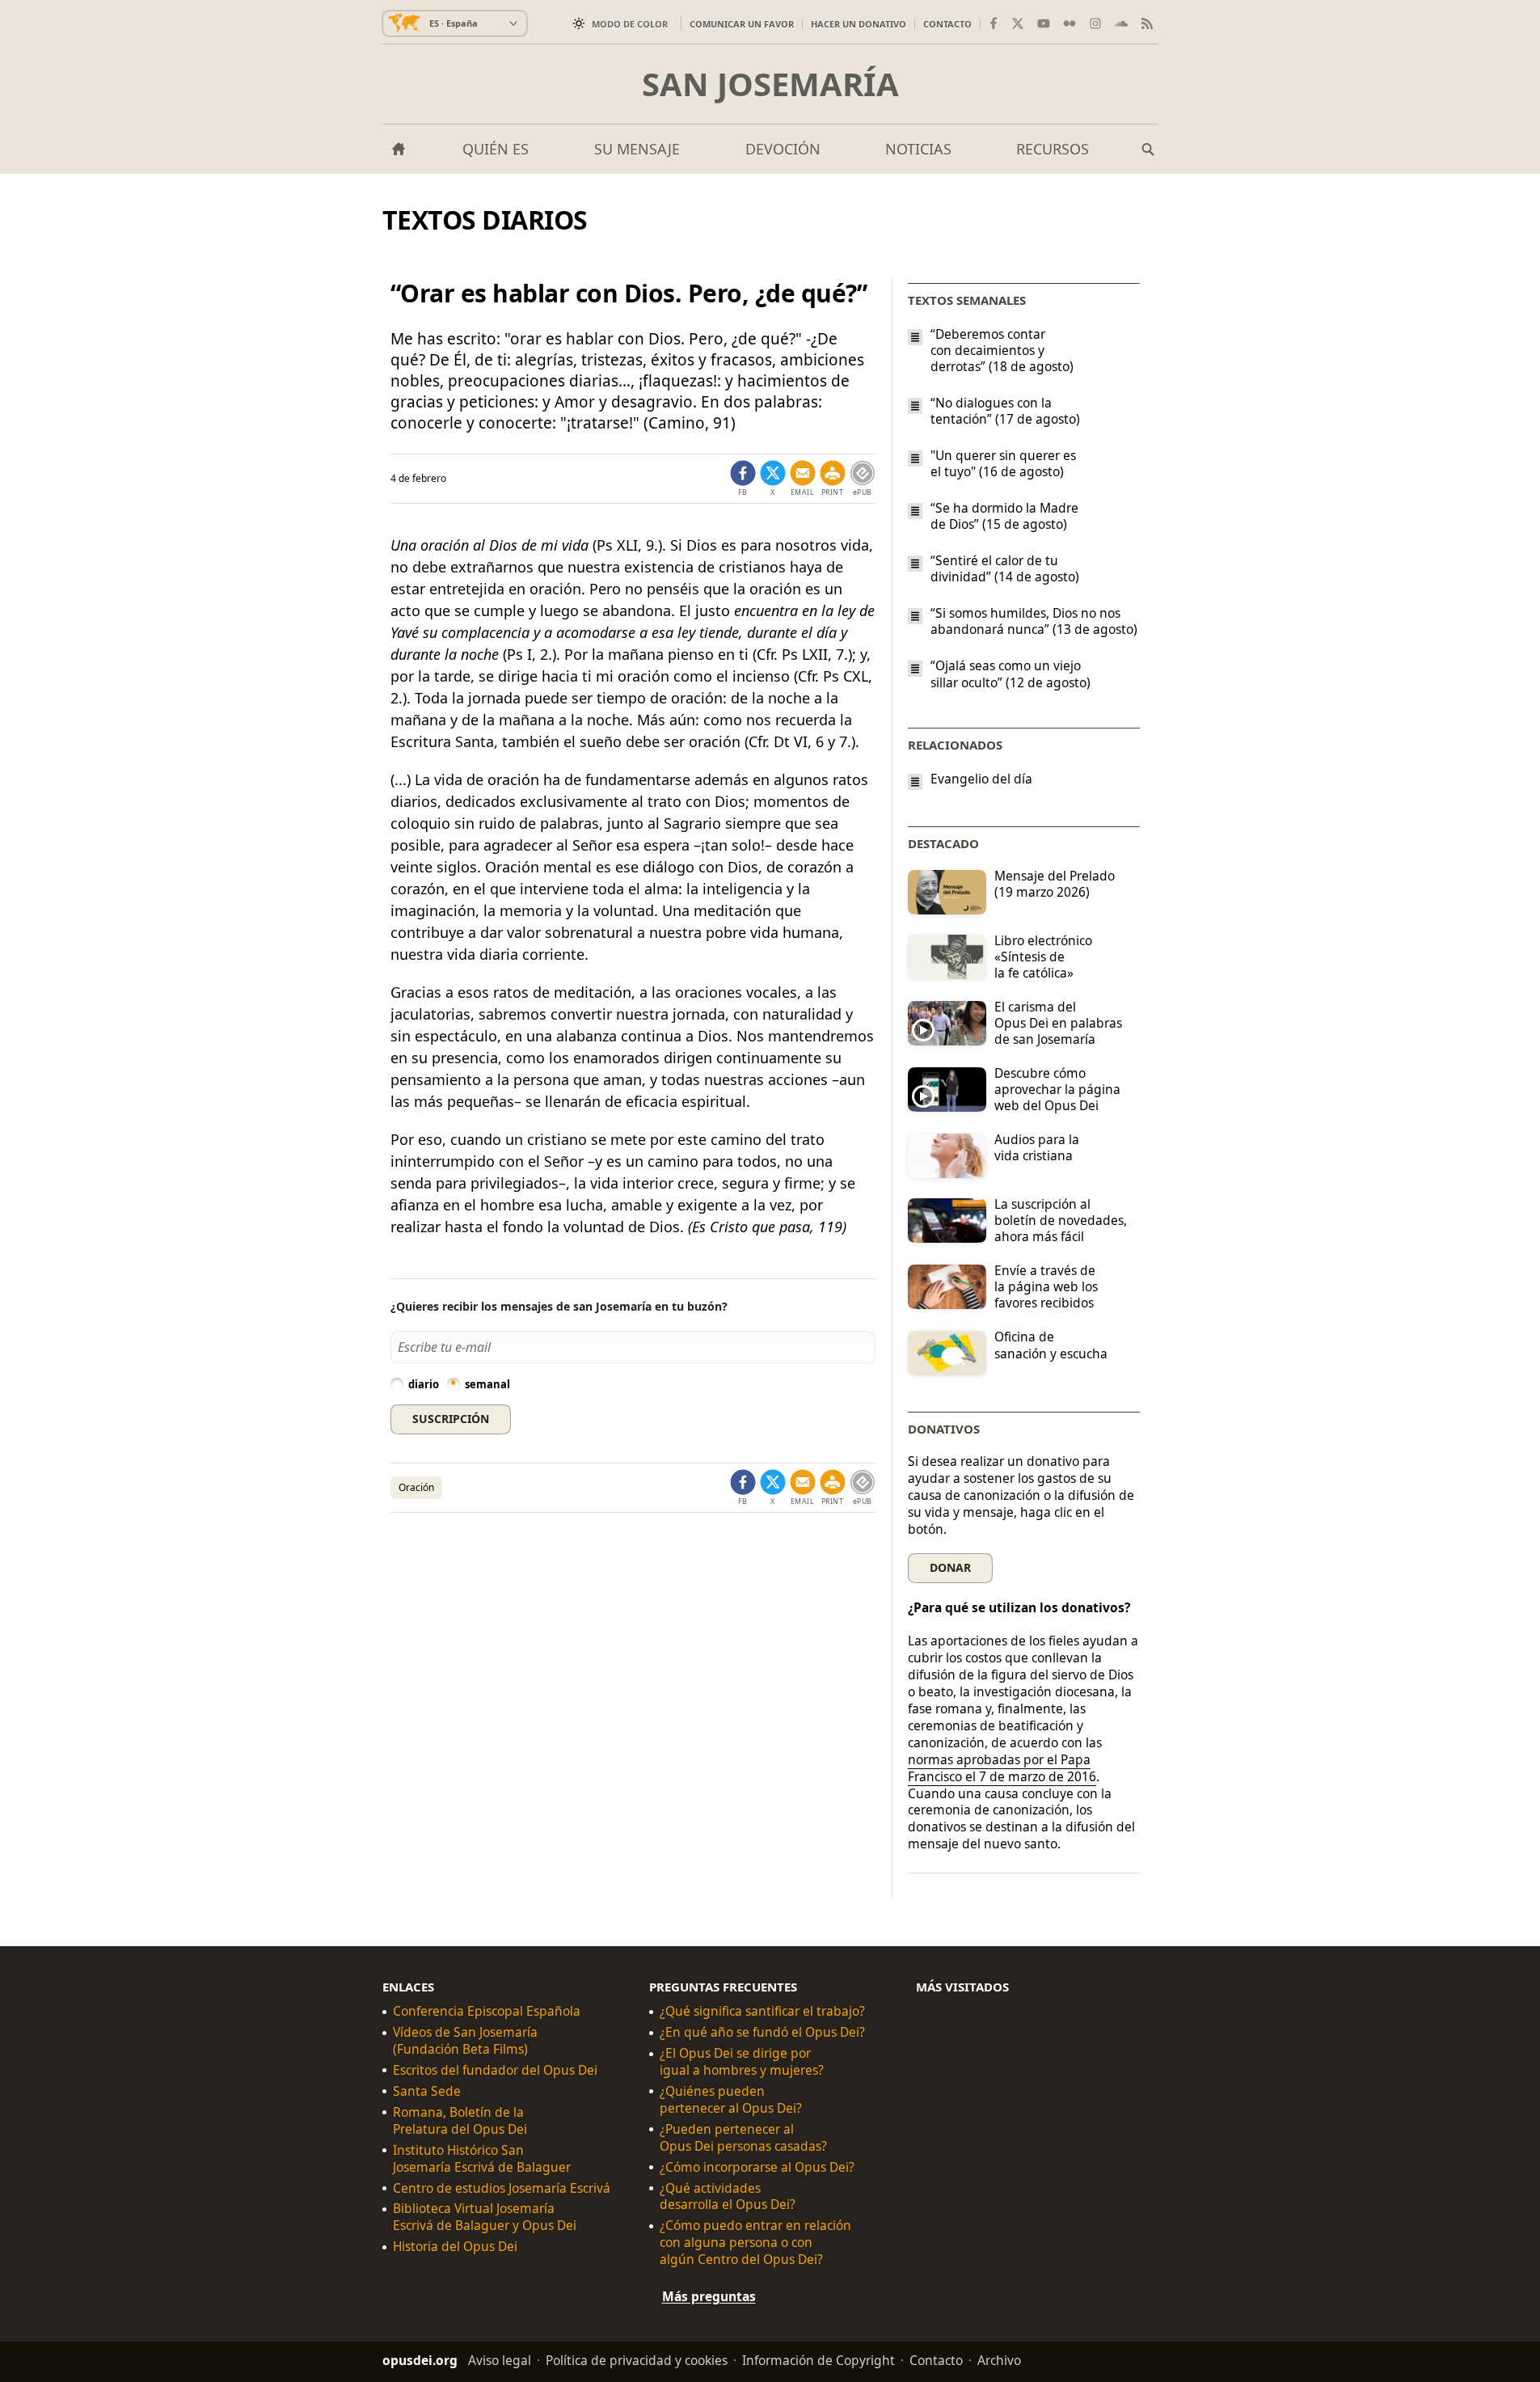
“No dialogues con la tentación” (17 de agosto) (1005, 411)
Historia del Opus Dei (455, 2247)
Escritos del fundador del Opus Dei (495, 2070)
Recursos (1053, 149)
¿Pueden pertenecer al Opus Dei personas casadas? (743, 2138)
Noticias (918, 149)
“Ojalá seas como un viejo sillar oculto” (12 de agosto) (1010, 674)
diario (424, 1384)
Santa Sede (427, 2091)
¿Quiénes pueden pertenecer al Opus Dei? (731, 2100)
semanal (487, 1384)
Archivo (999, 2360)
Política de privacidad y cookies (637, 2360)
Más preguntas (709, 2296)
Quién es (496, 149)
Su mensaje (637, 149)
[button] (833, 479)
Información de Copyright (819, 2360)
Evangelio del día (981, 779)
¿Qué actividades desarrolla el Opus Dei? (728, 2197)
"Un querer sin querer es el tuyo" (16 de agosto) (1003, 463)
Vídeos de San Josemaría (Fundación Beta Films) (465, 2041)
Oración (416, 1487)
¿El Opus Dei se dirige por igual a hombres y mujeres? (742, 2062)
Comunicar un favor (742, 24)
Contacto (947, 24)
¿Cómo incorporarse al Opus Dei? (757, 2167)
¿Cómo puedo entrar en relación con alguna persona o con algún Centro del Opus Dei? (755, 2243)
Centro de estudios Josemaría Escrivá (502, 2188)
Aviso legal (500, 2360)
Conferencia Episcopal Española (487, 2012)
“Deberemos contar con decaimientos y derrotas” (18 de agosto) (1002, 350)
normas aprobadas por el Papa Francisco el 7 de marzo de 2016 (1002, 1768)
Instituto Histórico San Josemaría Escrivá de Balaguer (482, 2159)
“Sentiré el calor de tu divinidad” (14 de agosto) (1005, 568)
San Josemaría (770, 84)
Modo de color (630, 24)
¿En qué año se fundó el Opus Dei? (762, 2032)
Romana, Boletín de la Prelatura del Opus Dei (460, 2121)
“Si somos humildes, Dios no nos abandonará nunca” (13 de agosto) (1034, 621)
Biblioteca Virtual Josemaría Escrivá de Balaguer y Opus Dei (485, 2218)
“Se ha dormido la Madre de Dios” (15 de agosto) (1004, 516)
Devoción (783, 149)
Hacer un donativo (859, 24)
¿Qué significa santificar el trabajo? (762, 2012)
